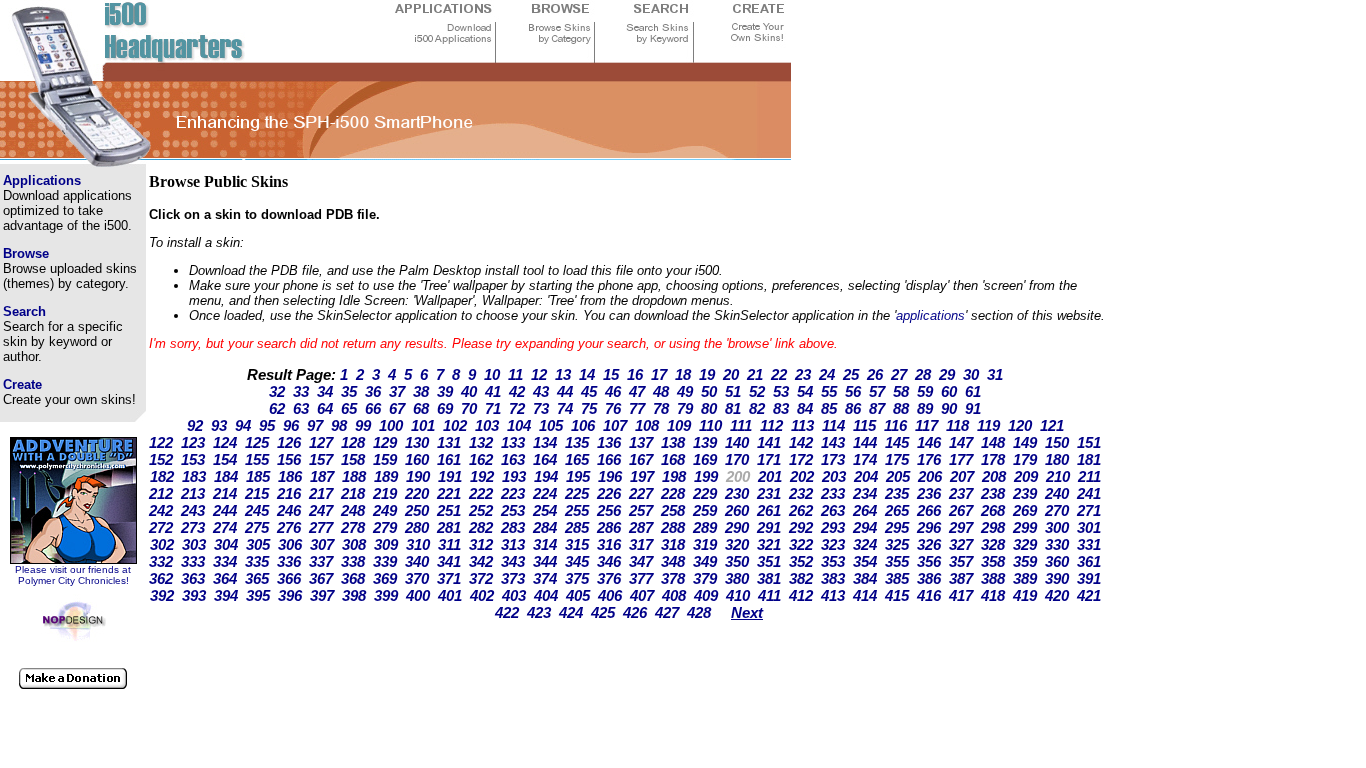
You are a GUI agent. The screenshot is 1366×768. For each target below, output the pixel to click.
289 (705, 527)
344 (545, 561)
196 (610, 476)
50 (709, 391)
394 (226, 595)
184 (226, 476)
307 (322, 544)
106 (583, 425)
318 (673, 544)
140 (737, 442)
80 (709, 408)
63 (301, 408)
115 (864, 425)
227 (641, 493)
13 (563, 374)
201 (770, 476)
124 (225, 442)
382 (801, 578)
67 (397, 408)
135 (577, 442)
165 (577, 459)
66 (373, 408)
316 (609, 544)
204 (866, 476)
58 (901, 391)
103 (487, 425)
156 (289, 459)
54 (805, 391)
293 (833, 527)
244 (225, 510)
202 (802, 476)
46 (613, 391)
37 (397, 391)
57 (877, 391)
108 (647, 425)
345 (577, 561)
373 (513, 578)
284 (545, 527)
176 (929, 459)
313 (513, 544)
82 (757, 408)
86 (853, 408)
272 (161, 527)
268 (993, 510)
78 (661, 408)
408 (674, 595)
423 (539, 612)
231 (769, 493)
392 (162, 595)
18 (683, 374)
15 (611, 374)
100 (391, 425)
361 (1089, 561)
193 (514, 476)
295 (897, 527)
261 (769, 510)
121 (1052, 425)
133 (513, 442)
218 (353, 493)
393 (194, 595)
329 (1025, 544)
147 (961, 442)
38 (421, 391)
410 (738, 595)
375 (577, 578)
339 (385, 561)
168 (673, 459)
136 (609, 442)
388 (993, 578)
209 (1026, 476)
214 (225, 493)
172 (801, 459)
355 (897, 561)
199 (706, 476)
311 (449, 544)
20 (731, 374)
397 (322, 595)
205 (898, 476)
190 (418, 476)
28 (923, 374)
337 (321, 561)
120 (1020, 425)
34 (325, 391)
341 (449, 561)
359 (1025, 561)
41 (493, 391)
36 (373, 391)
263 (833, 510)
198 (674, 476)
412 (801, 595)
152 (161, 459)
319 (705, 544)
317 (641, 544)
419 (1025, 595)
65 (349, 408)
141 (769, 442)
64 (325, 408)
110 (710, 425)
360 (1057, 561)
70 (469, 408)
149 (1025, 442)
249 (385, 510)
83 (781, 408)
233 (833, 493)
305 (258, 544)
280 (417, 527)
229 (705, 493)
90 (949, 408)
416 (929, 595)
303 (194, 544)
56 (853, 391)
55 (829, 391)
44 (565, 391)
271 (1089, 510)
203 (834, 476)
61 (973, 391)
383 (833, 578)
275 (257, 527)
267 (961, 510)
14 (587, 374)
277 (321, 527)
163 (513, 459)
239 (1025, 493)
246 (289, 510)
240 (1057, 493)
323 (833, 544)
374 (545, 578)
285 (577, 527)
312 (481, 544)
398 (354, 595)
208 (994, 476)
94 (243, 425)
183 (194, 476)
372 (481, 578)
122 (161, 442)
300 (1057, 527)
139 (705, 442)
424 (571, 612)
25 (851, 374)
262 (801, 510)
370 (417, 578)
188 (354, 476)
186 (290, 476)
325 (897, 544)
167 (641, 459)
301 (1089, 527)
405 (578, 595)
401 (450, 595)
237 (961, 493)
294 (865, 527)
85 (829, 408)
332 (161, 561)
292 (801, 527)
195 (578, 476)
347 (641, 561)
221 (449, 493)
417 (961, 595)
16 (635, 374)
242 (161, 510)
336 (289, 561)
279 (385, 527)
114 (833, 425)
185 (258, 476)
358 (993, 561)
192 (482, 476)
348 (673, 561)
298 (993, 527)
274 (225, 527)
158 (353, 459)
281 (449, 527)
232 (801, 493)
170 (737, 459)
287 (641, 527)
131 (449, 442)
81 (733, 408)
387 (961, 578)
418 (993, 595)
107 (615, 425)
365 (257, 578)
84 (805, 408)
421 (1089, 595)
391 (1089, 578)
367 (321, 578)
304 (226, 544)
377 (641, 578)
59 (925, 391)
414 (865, 595)
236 (929, 493)
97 (315, 425)
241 (1089, 493)
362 (161, 578)
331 (1089, 544)
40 (469, 391)
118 (957, 425)
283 (513, 527)
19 (707, 374)
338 (353, 561)
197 (642, 476)
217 (321, 493)
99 (363, 425)
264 (865, 510)
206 (930, 476)
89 (925, 408)
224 (545, 493)
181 (1089, 459)
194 (546, 476)
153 (193, 459)
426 (635, 612)
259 (705, 510)
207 (962, 476)
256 (609, 510)
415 (897, 595)
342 (481, 561)
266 (929, 510)
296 (929, 527)
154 (225, 459)
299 (1025, 527)
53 (781, 391)
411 (769, 595)
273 (193, 527)
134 (545, 442)
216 (289, 493)
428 (699, 612)
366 (289, 578)
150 (1057, 442)
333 (193, 561)
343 (513, 561)
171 (769, 459)
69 (445, 408)
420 (1057, 595)
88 (901, 408)
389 (1025, 578)
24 (827, 374)
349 (705, 561)
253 (513, 510)
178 (993, 459)
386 (929, 578)
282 (481, 527)
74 (565, 408)
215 (257, 493)
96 (291, 425)
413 (833, 595)
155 (257, 459)
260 (737, 510)
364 (225, 578)
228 (673, 493)
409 (706, 595)
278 (353, 527)
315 (577, 544)
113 (802, 425)
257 (641, 510)
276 (289, 527)
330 (1057, 544)
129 (385, 442)
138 (673, 442)
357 (961, 561)
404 (546, 595)
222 (481, 493)
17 (659, 374)
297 (961, 527)
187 (322, 476)
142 (801, 442)
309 (386, 544)
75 (589, 408)
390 (1057, 578)
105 (551, 425)
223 (513, 493)
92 (195, 425)
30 (971, 374)
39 (445, 391)
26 (875, 374)
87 (877, 408)
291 (769, 527)
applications (930, 315)
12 (539, 374)
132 (481, 442)
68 (421, 408)
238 (993, 493)
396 (290, 595)
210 (1058, 476)
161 (449, 459)
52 (757, 391)
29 (947, 374)
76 (613, 408)
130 (417, 442)
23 (803, 374)
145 (897, 442)
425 (603, 612)
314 (545, 544)
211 (1089, 476)
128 (353, 442)
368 (353, 578)
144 (865, 442)
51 (733, 391)
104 (519, 425)
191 (450, 476)
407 (642, 595)
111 (741, 425)
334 (225, 561)
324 (865, 544)
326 (929, 544)
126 (289, 442)
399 (386, 595)
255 (577, 510)
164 (545, 459)
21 (755, 374)
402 (482, 595)
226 (609, 493)
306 (290, 544)
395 (258, 595)
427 (667, 612)
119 (988, 425)
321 (769, 544)
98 (339, 425)
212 (161, 493)
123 (193, 442)
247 (321, 510)
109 (679, 425)
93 (219, 425)
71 (493, 408)
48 (661, 391)
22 (779, 374)
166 (609, 459)
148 (993, 442)
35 (349, 391)
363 (193, 578)
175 (897, 459)
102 (455, 425)
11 (515, 374)
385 (897, 578)
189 (386, 476)
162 (481, 459)
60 (949, 391)
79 (685, 408)
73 (541, 408)
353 (833, 561)
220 (417, 493)
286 (609, 527)
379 (705, 578)
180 (1057, 459)
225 (577, 493)
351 (769, 561)
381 (769, 578)
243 (193, 510)
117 (926, 425)
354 (865, 561)
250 (417, 510)
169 (705, 459)
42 (517, 391)
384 (865, 578)
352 (801, 561)
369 (385, 578)
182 (162, 476)
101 (423, 425)
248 (353, 510)
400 (418, 595)
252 (481, 510)
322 (801, 544)
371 (449, 578)
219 (385, 493)
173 (833, 459)
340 (417, 561)
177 (961, 459)
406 (610, 595)
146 (929, 442)
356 (929, 561)
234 (865, 493)
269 (1025, 510)
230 (737, 493)
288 (673, 527)
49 (685, 391)
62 (277, 408)
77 (637, 408)
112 (771, 425)
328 (993, 544)
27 (899, 374)
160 (417, 459)
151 (1089, 442)
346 (609, 561)
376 (609, 578)
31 (995, 374)
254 (545, 510)
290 (737, 527)
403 (514, 595)
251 (449, 510)
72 (517, 408)
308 (354, 544)
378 (673, 578)
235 (897, 493)
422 (507, 612)
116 (895, 425)
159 (385, 459)
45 (589, 391)
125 (257, 442)
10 (492, 374)
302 (162, 544)
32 (277, 391)
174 (865, 459)
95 (267, 425)
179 (1025, 459)
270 (1057, 510)
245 (257, 510)
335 (257, 561)
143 (833, 442)
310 (418, 544)
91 (973, 408)
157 (321, 459)
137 (641, 442)
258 (673, 510)
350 (737, 561)
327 (961, 544)
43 (541, 391)
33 (301, 391)
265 (897, 510)
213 (193, 493)
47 (637, 391)
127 (321, 442)
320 (737, 544)
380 (737, 578)
